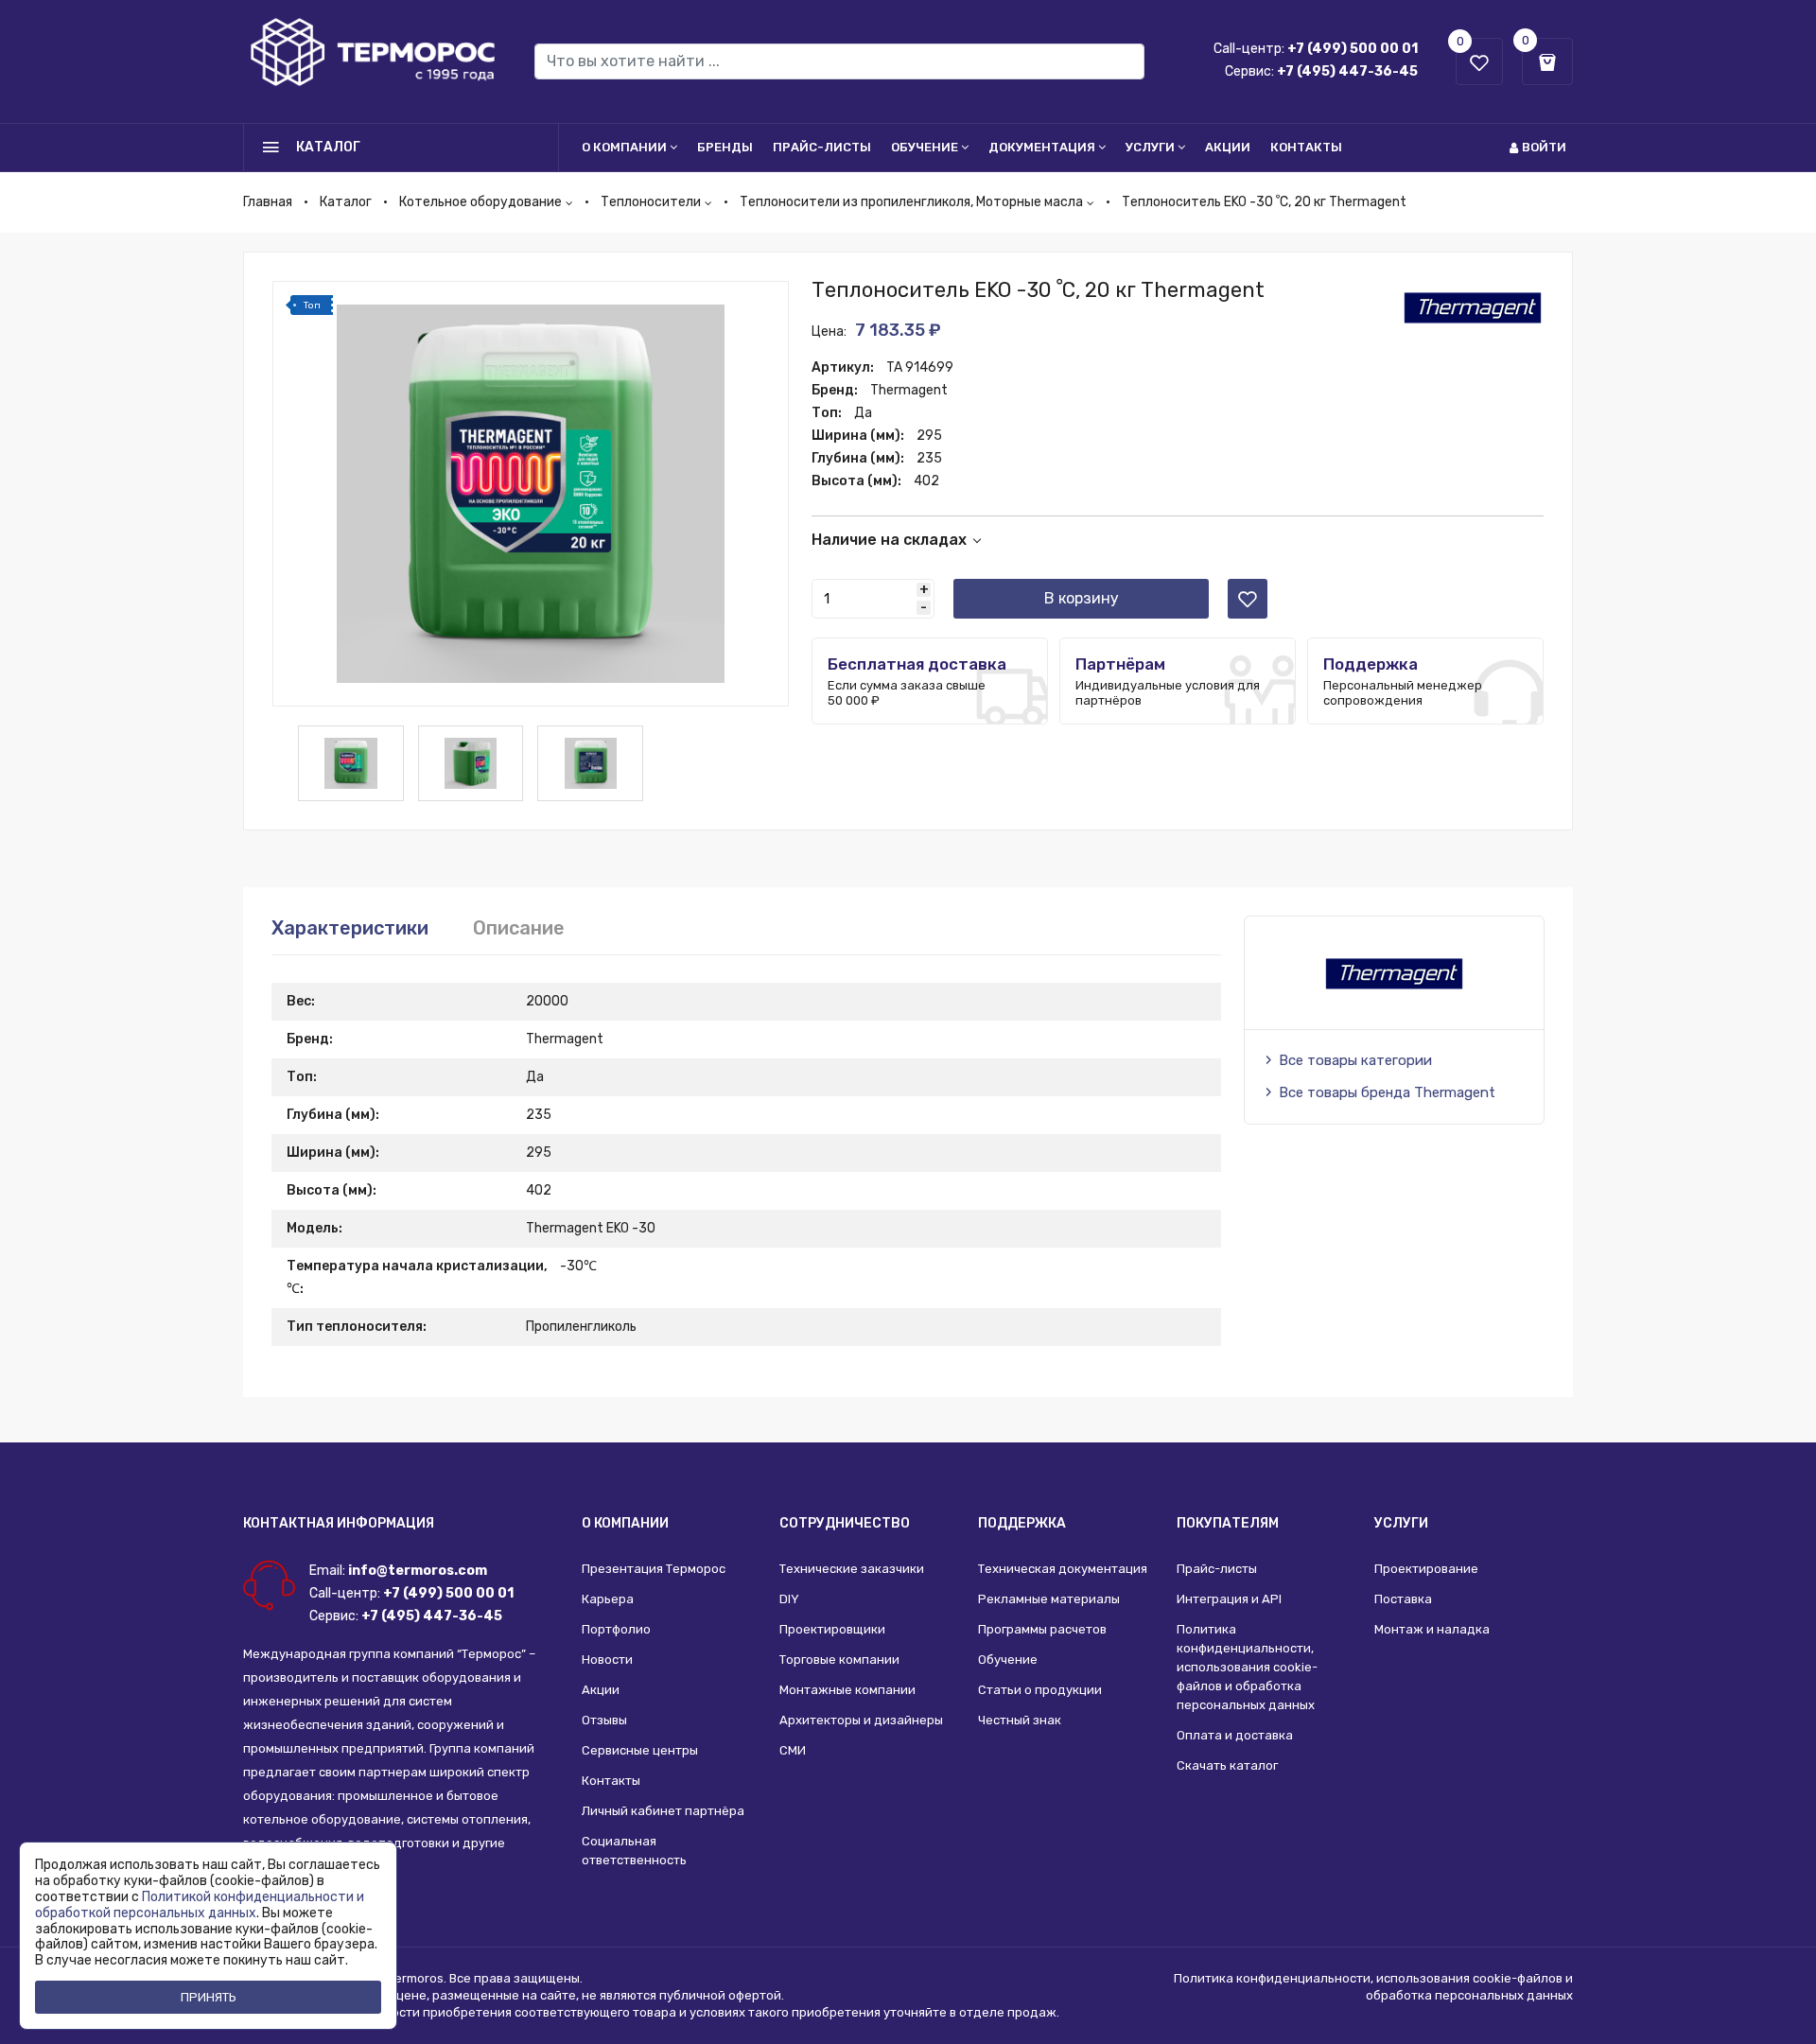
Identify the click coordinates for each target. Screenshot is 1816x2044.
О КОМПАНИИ (625, 1523)
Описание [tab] (519, 928)
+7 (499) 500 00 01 (1353, 49)
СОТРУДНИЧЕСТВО (845, 1523)
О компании (624, 147)
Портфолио (616, 1629)
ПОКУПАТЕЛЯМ (1228, 1523)
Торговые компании (839, 1660)
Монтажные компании (847, 1690)
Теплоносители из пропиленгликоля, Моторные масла (911, 202)
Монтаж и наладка (1432, 1629)
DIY (789, 1599)
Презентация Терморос (654, 1569)
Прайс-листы (822, 147)
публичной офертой (720, 1995)
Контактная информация (339, 1523)
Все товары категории (1355, 1060)
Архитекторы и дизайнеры (861, 1720)
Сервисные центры (640, 1750)
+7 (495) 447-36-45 (1347, 71)
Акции (1228, 147)
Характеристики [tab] (350, 928)
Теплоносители (651, 202)
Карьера (608, 1599)
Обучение (925, 147)
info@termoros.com (418, 1571)
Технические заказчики (852, 1569)
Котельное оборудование (480, 202)
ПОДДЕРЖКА (1022, 1523)
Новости (607, 1660)
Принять (209, 1997)
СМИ (793, 1750)
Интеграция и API (1229, 1599)
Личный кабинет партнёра (663, 1811)
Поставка (1403, 1599)
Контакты (1306, 147)
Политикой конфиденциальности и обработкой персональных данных (200, 1905)
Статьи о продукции (1040, 1690)
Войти (1544, 147)
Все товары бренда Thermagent (1387, 1092)
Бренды (725, 147)
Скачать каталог (1227, 1765)
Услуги (1150, 147)
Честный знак (1020, 1720)
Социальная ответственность (634, 1851)
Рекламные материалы (1049, 1599)
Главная (268, 202)
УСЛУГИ (1401, 1523)
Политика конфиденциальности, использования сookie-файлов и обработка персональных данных (1247, 1667)
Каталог (346, 202)
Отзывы (604, 1720)
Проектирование (1426, 1569)
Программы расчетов (1042, 1629)
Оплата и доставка (1235, 1735)
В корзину (1082, 598)
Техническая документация (1063, 1569)
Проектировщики (832, 1629)
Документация (1042, 147)
